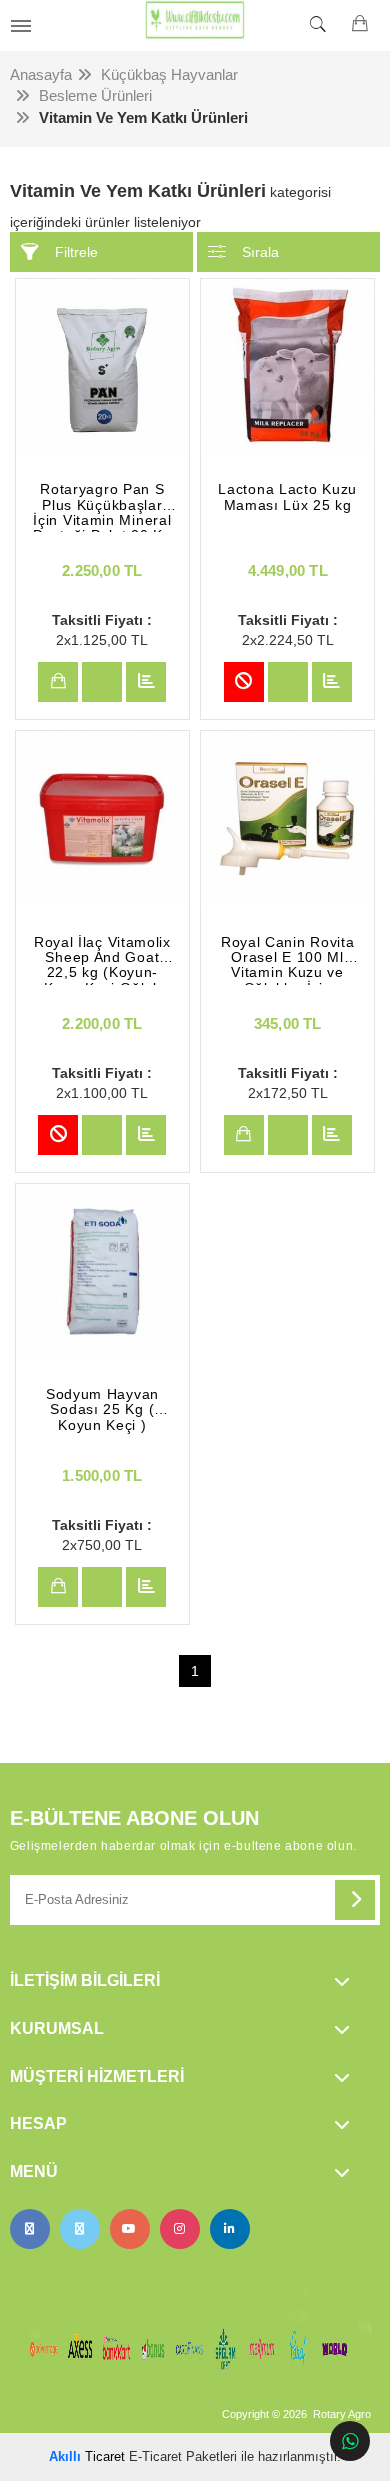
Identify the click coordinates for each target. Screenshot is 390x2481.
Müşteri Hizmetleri (97, 2076)
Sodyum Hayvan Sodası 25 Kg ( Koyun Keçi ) (102, 1410)
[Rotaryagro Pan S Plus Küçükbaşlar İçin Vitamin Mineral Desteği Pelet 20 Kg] (102, 365)
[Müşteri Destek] (350, 2441)
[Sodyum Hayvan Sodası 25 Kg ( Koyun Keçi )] (102, 1270)
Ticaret (87, 2456)
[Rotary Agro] (195, 25)
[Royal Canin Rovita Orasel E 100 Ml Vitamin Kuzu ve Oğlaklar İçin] (287, 817)
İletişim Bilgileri (85, 1980)
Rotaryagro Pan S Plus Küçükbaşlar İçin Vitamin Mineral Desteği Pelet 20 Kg (102, 507)
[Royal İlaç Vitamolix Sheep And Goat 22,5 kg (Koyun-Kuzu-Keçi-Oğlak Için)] (102, 817)
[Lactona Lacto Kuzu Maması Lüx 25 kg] (287, 365)
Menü (34, 2171)
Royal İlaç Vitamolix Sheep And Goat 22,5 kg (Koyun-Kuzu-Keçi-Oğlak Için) (102, 960)
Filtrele (76, 252)
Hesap (38, 2123)
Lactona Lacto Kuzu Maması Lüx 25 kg (287, 497)
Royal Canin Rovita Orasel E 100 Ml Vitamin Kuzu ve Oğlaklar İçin (288, 960)
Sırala (260, 252)
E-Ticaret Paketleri (183, 2456)
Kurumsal (57, 2028)
